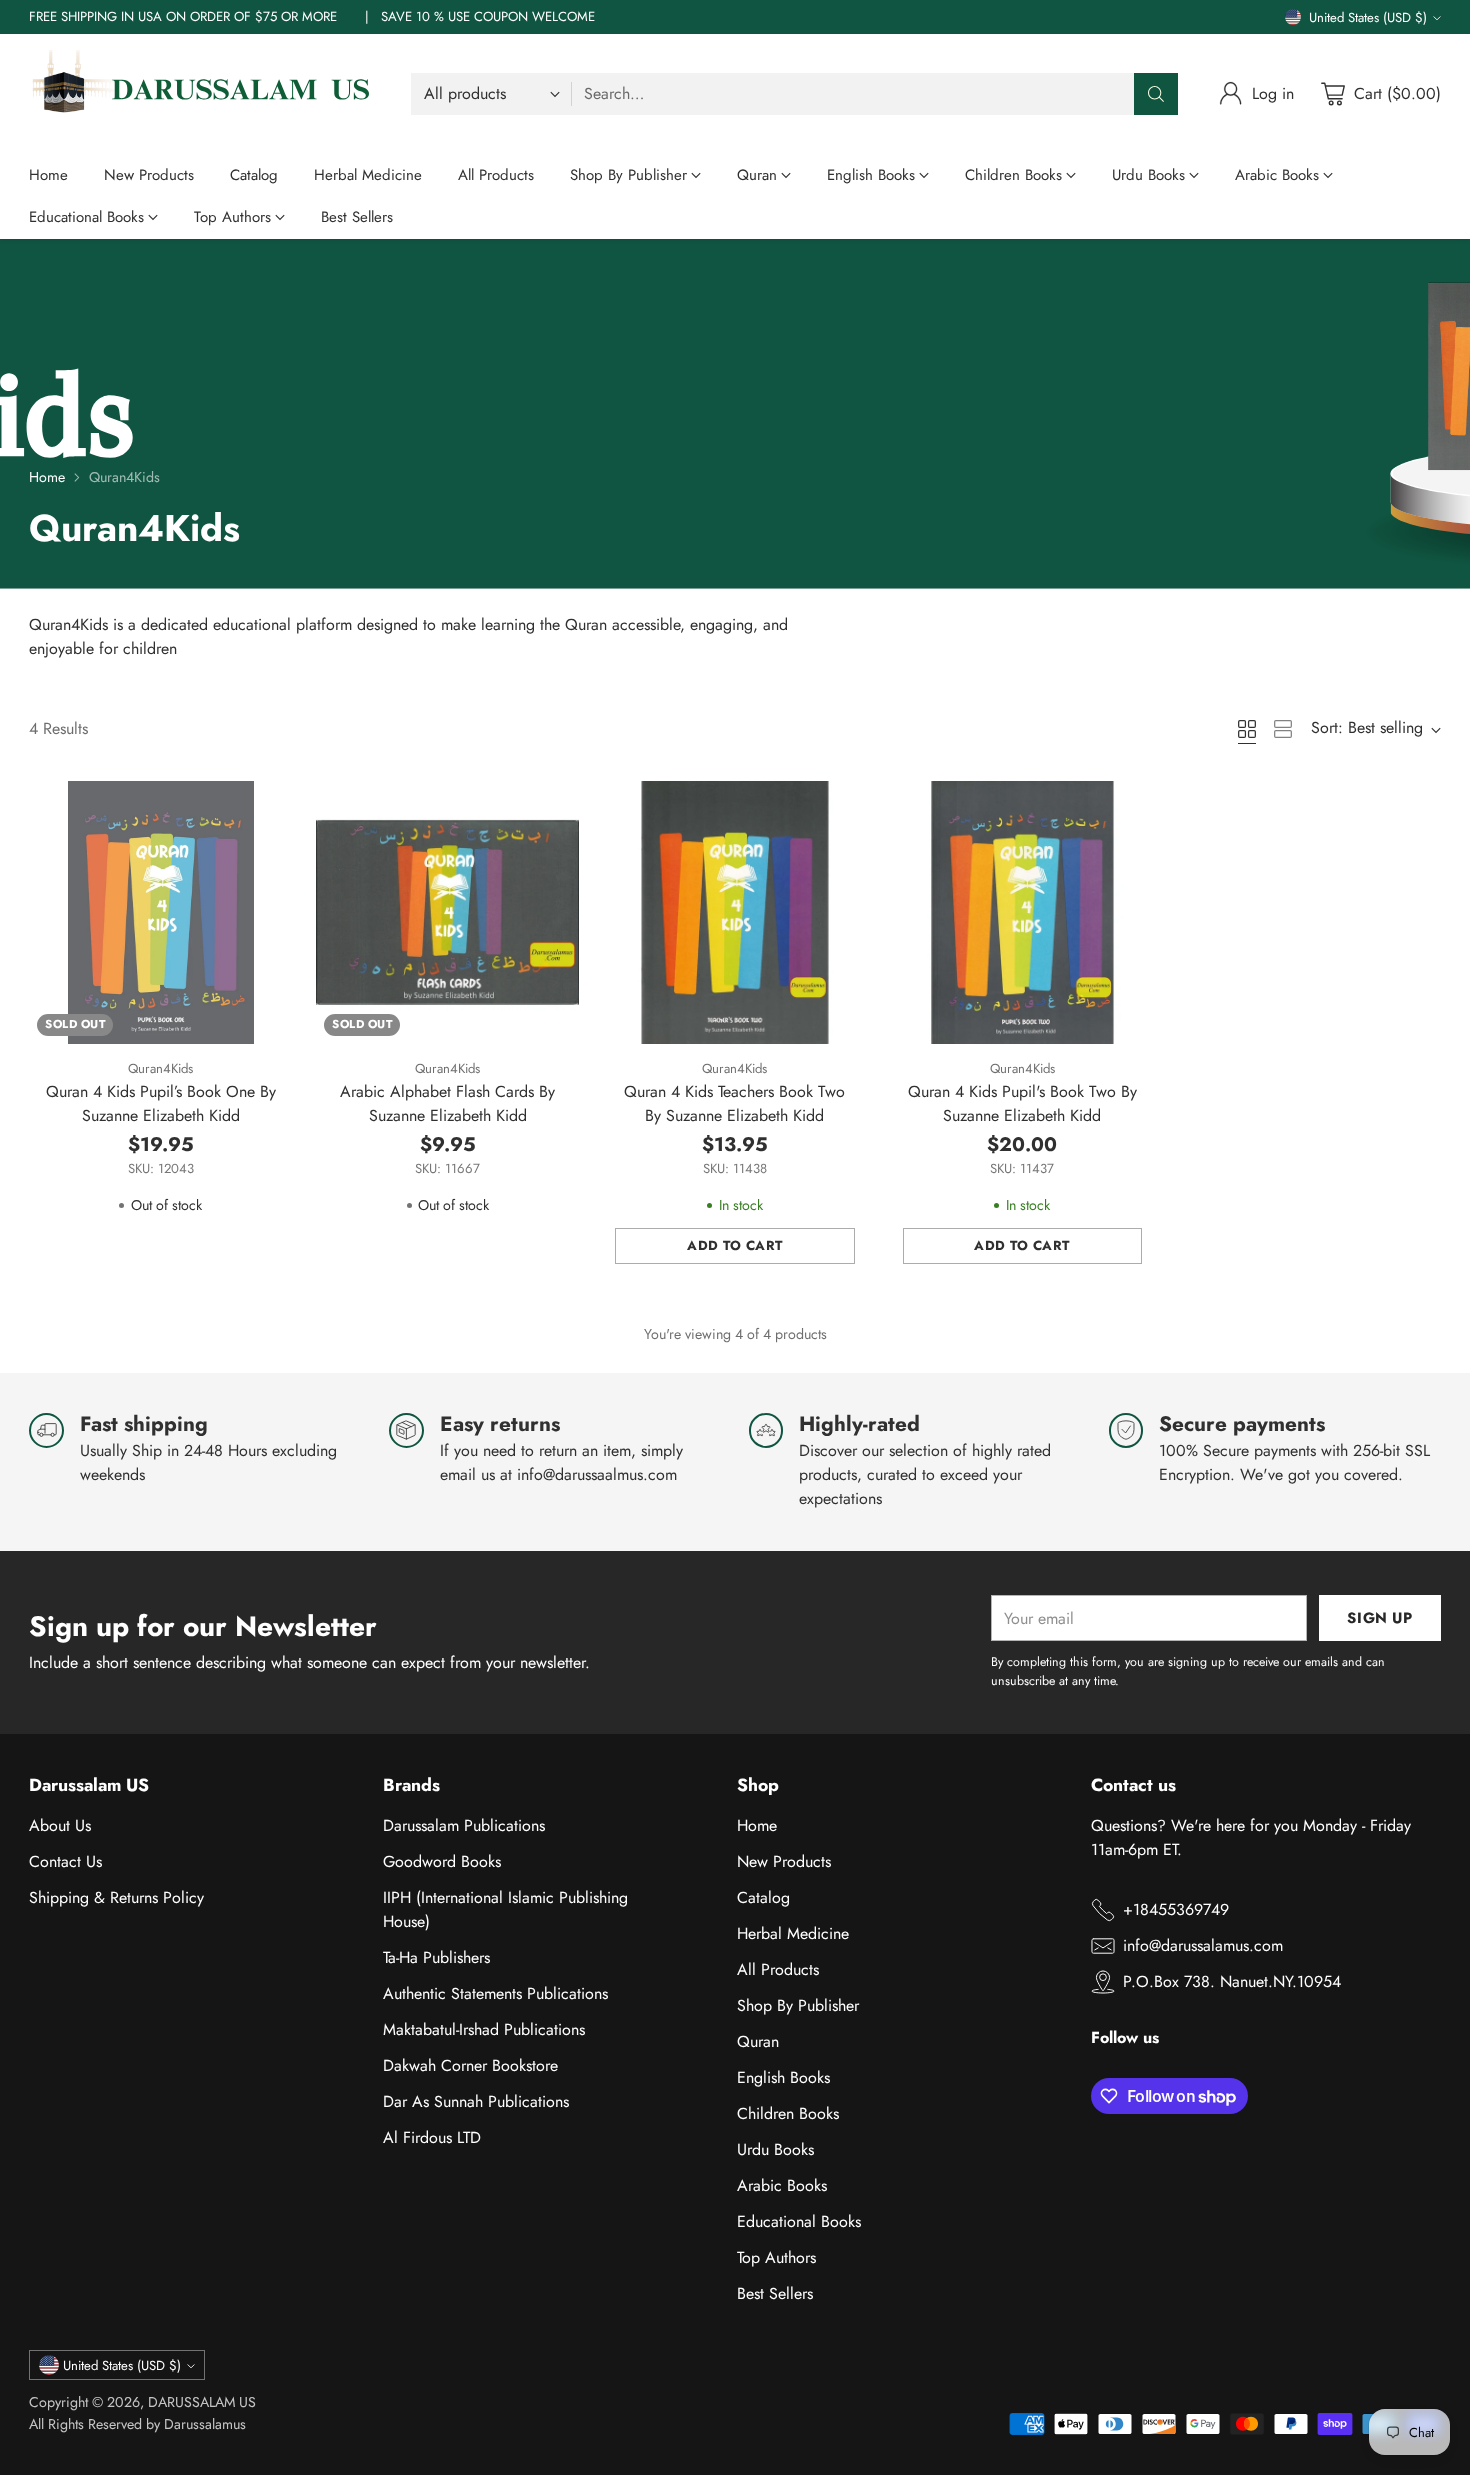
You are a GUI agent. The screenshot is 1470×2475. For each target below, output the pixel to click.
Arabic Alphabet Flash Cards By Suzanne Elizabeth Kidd (447, 1103)
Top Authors (776, 2257)
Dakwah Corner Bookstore (470, 2065)
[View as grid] (1247, 729)
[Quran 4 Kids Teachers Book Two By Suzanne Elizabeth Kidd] (734, 912)
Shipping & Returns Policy (116, 1897)
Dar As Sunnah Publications (476, 2101)
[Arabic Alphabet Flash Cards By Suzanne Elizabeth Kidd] (447, 912)
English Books (783, 2077)
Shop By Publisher (798, 2005)
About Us (60, 1825)
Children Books (788, 2113)
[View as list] (1283, 729)
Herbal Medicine (793, 1933)
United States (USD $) (1368, 17)
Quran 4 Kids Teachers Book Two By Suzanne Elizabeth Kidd (734, 1103)
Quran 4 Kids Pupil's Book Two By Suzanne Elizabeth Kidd (1022, 1103)
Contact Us (65, 1861)
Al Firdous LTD (432, 2137)
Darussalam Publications (464, 1825)
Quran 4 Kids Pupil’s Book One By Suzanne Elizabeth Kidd (161, 1103)
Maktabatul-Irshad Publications (484, 2029)
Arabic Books (782, 2185)
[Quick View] (266, 807)
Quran (758, 2041)
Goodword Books (442, 1861)
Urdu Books (775, 2149)
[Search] (1156, 94)
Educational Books (799, 2221)
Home (47, 477)
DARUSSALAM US (202, 2402)
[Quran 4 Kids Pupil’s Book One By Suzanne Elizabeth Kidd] (160, 912)
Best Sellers (775, 2293)
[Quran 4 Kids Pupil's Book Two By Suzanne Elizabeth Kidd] (1022, 912)
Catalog (763, 1897)
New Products (784, 1861)
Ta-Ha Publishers (436, 1957)
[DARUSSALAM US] (204, 94)
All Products (778, 1969)
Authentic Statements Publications (495, 1993)
